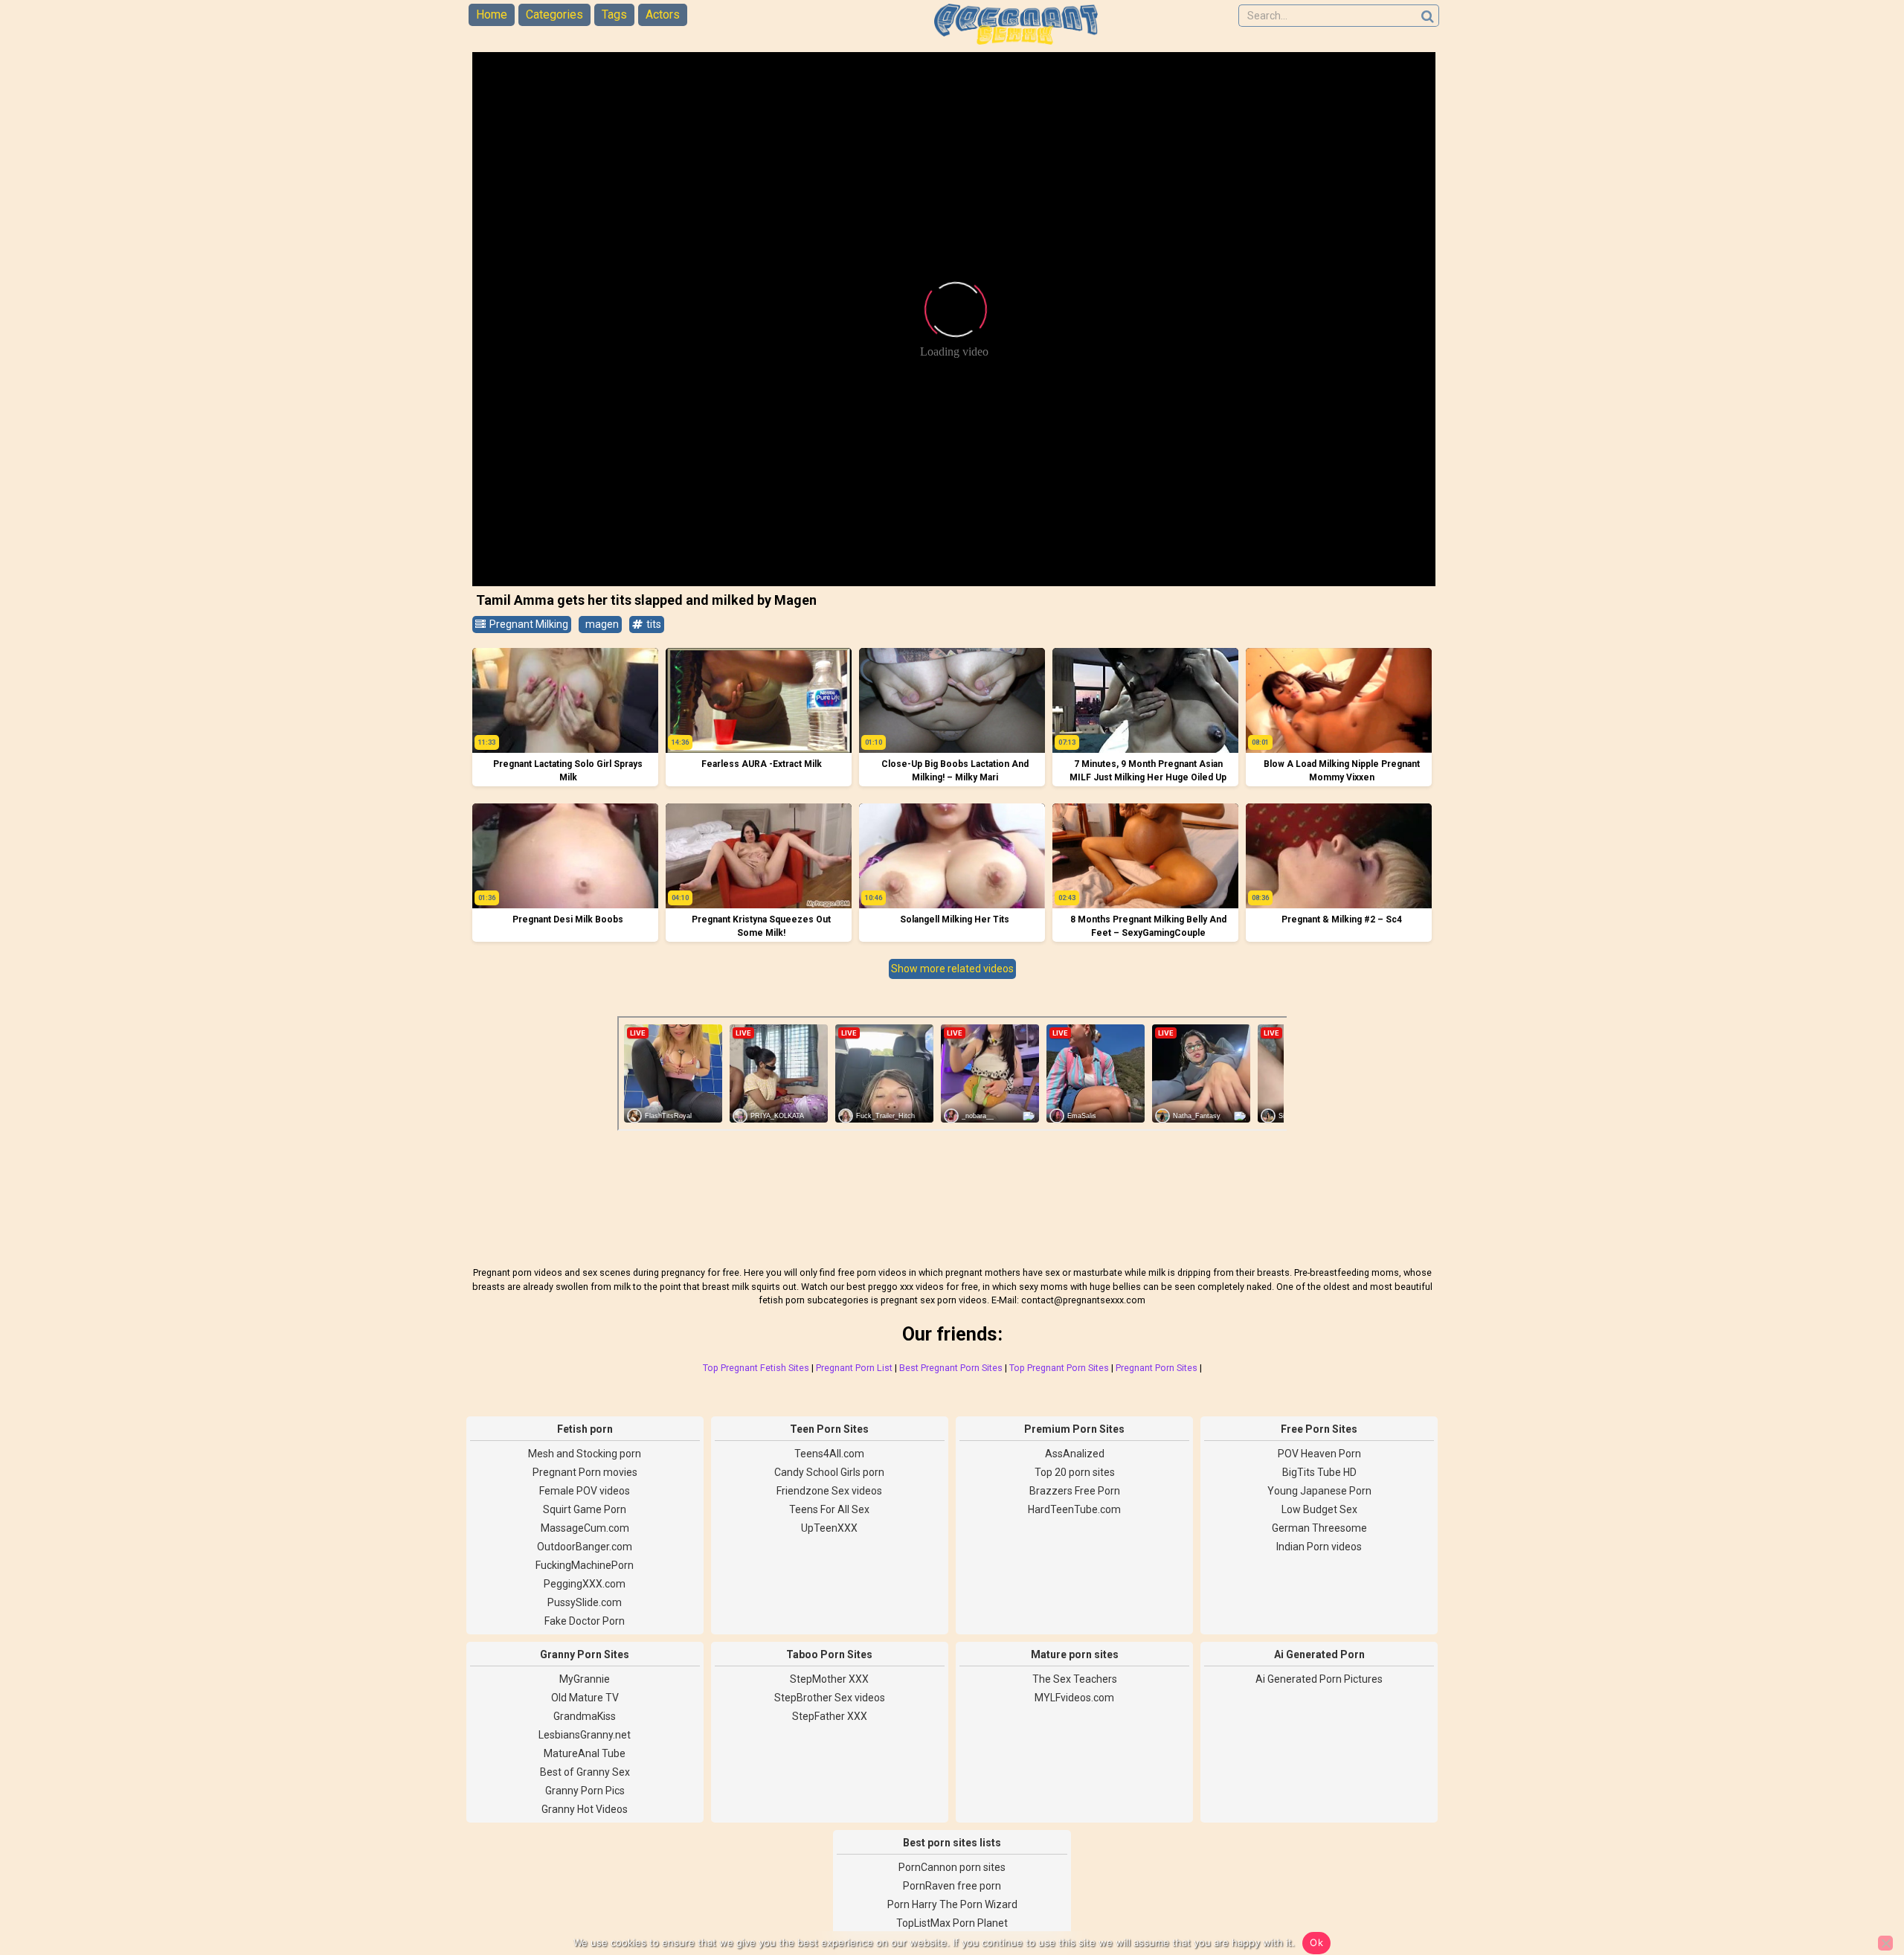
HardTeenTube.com (1074, 1509)
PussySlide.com (585, 1602)
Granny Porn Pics (585, 1791)
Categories (554, 15)
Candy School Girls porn (829, 1472)
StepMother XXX (829, 1679)
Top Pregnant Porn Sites (1059, 1368)
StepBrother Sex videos (830, 1698)
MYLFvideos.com (1074, 1698)
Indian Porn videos (1319, 1547)
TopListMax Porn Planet (952, 1923)
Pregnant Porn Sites (1157, 1368)
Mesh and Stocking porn (585, 1454)
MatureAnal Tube (585, 1753)
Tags (614, 15)
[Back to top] (1859, 1888)
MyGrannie (585, 1679)
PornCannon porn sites (952, 1867)
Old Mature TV (585, 1698)
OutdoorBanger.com (585, 1547)
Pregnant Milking (528, 624)
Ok (1316, 1942)
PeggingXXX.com (585, 1584)
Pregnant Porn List (854, 1368)
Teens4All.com (829, 1454)
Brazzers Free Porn (1075, 1491)
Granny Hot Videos (585, 1809)
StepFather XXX (830, 1716)
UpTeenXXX (829, 1528)
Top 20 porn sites (1075, 1472)
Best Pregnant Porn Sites (951, 1368)
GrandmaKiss (585, 1716)
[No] (1885, 1943)
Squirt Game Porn (585, 1509)
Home (492, 15)
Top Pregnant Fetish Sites (756, 1368)
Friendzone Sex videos (829, 1491)
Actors (663, 15)
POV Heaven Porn (1319, 1454)
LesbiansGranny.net (585, 1735)
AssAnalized (1075, 1454)
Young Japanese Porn (1319, 1491)
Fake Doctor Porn (585, 1621)
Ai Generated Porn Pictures (1319, 1679)
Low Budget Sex (1319, 1509)
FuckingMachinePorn (585, 1565)
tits (653, 624)
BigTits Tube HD (1319, 1472)
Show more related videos (952, 969)
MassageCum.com (585, 1528)
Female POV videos (585, 1491)
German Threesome (1319, 1528)
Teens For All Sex (829, 1509)
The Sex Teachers (1075, 1679)
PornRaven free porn (952, 1886)
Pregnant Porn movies (585, 1472)
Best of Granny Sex (585, 1772)
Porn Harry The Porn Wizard (952, 1904)
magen (601, 624)
